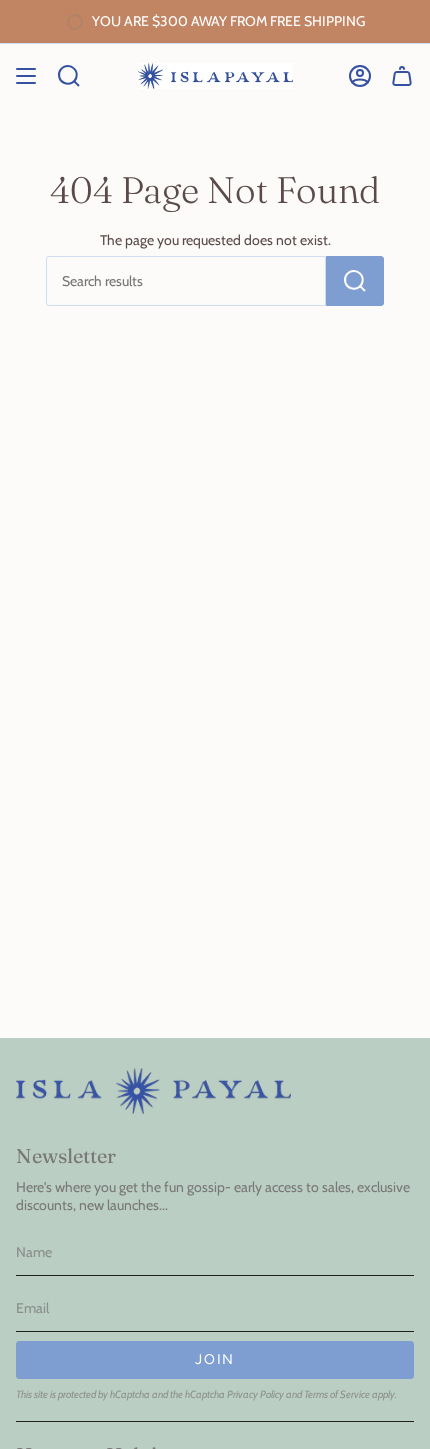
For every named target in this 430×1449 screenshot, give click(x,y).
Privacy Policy (255, 1394)
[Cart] (402, 76)
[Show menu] (26, 76)
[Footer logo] (153, 1091)
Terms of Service (337, 1394)
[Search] (355, 281)
